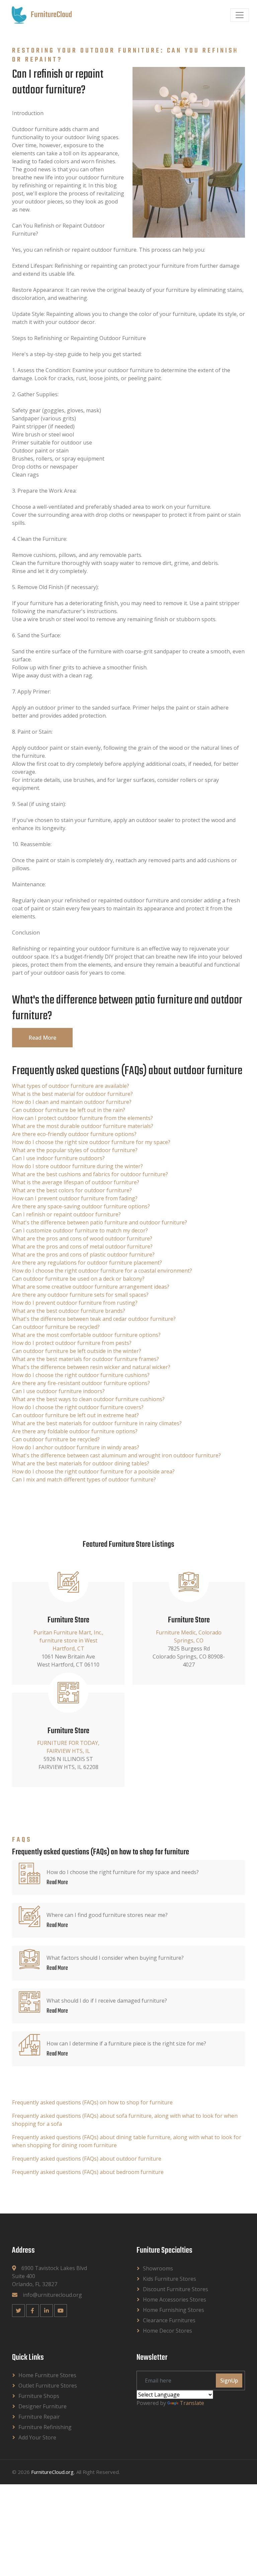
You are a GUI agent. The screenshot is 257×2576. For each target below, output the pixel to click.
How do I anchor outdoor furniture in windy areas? (76, 1447)
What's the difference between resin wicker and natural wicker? (91, 1367)
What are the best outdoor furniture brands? (69, 1311)
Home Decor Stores (167, 2331)
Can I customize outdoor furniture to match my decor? (80, 1230)
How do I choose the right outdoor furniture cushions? (81, 1375)
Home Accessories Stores (175, 2300)
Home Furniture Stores (47, 2375)
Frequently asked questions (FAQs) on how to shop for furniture (92, 2102)
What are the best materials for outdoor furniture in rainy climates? (97, 1423)
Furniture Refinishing (45, 2427)
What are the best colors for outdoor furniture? (72, 1190)
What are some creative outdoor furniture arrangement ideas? (91, 1287)
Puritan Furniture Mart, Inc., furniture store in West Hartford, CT (68, 1640)
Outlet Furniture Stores (48, 2386)
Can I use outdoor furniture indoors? (58, 1391)
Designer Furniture (42, 2406)
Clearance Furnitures (169, 2320)
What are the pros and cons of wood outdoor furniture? (82, 1238)
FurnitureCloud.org (52, 2472)
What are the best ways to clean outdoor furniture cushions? (88, 1399)
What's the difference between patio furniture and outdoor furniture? (100, 1222)
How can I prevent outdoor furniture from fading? (75, 1198)
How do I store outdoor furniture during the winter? (77, 1166)
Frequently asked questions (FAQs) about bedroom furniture (88, 2172)
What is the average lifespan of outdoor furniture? (76, 1182)
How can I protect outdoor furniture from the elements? (82, 1118)
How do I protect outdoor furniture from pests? (72, 1343)
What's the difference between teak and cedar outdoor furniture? (94, 1319)
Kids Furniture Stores (169, 2279)
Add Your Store (37, 2437)
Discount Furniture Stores (176, 2289)
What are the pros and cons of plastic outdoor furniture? (83, 1255)
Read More (42, 1038)
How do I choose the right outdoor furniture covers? (78, 1407)
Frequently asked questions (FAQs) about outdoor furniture (87, 2159)
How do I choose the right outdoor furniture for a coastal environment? (102, 1271)
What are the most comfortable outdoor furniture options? (86, 1335)
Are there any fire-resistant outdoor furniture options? (81, 1383)
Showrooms (158, 2268)
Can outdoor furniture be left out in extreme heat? (75, 1415)
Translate (192, 2403)
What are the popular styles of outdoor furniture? (75, 1150)
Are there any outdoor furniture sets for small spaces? (80, 1295)
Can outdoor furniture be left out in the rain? (69, 1110)
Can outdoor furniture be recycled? (56, 1327)
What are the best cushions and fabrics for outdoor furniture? (90, 1174)
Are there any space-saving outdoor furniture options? (81, 1206)
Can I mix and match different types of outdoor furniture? (84, 1479)
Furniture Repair (39, 2417)
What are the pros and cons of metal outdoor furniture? (82, 1246)
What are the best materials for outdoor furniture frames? (85, 1359)
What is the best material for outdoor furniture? (72, 1094)
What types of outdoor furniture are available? (71, 1086)
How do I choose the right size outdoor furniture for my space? (91, 1142)
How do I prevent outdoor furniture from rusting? (75, 1303)
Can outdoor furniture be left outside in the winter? (77, 1351)
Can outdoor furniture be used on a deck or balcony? (78, 1279)
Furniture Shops (39, 2396)
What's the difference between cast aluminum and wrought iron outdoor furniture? (116, 1455)
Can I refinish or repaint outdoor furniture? (66, 1214)
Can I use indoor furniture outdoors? (58, 1158)
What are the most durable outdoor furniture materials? (83, 1126)
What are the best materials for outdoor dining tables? (81, 1463)
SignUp (229, 2381)
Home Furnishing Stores (174, 2310)
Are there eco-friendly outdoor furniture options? (74, 1134)
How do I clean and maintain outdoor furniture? (72, 1102)
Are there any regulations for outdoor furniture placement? (87, 1263)
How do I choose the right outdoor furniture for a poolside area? (93, 1471)
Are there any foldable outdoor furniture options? (75, 1431)
